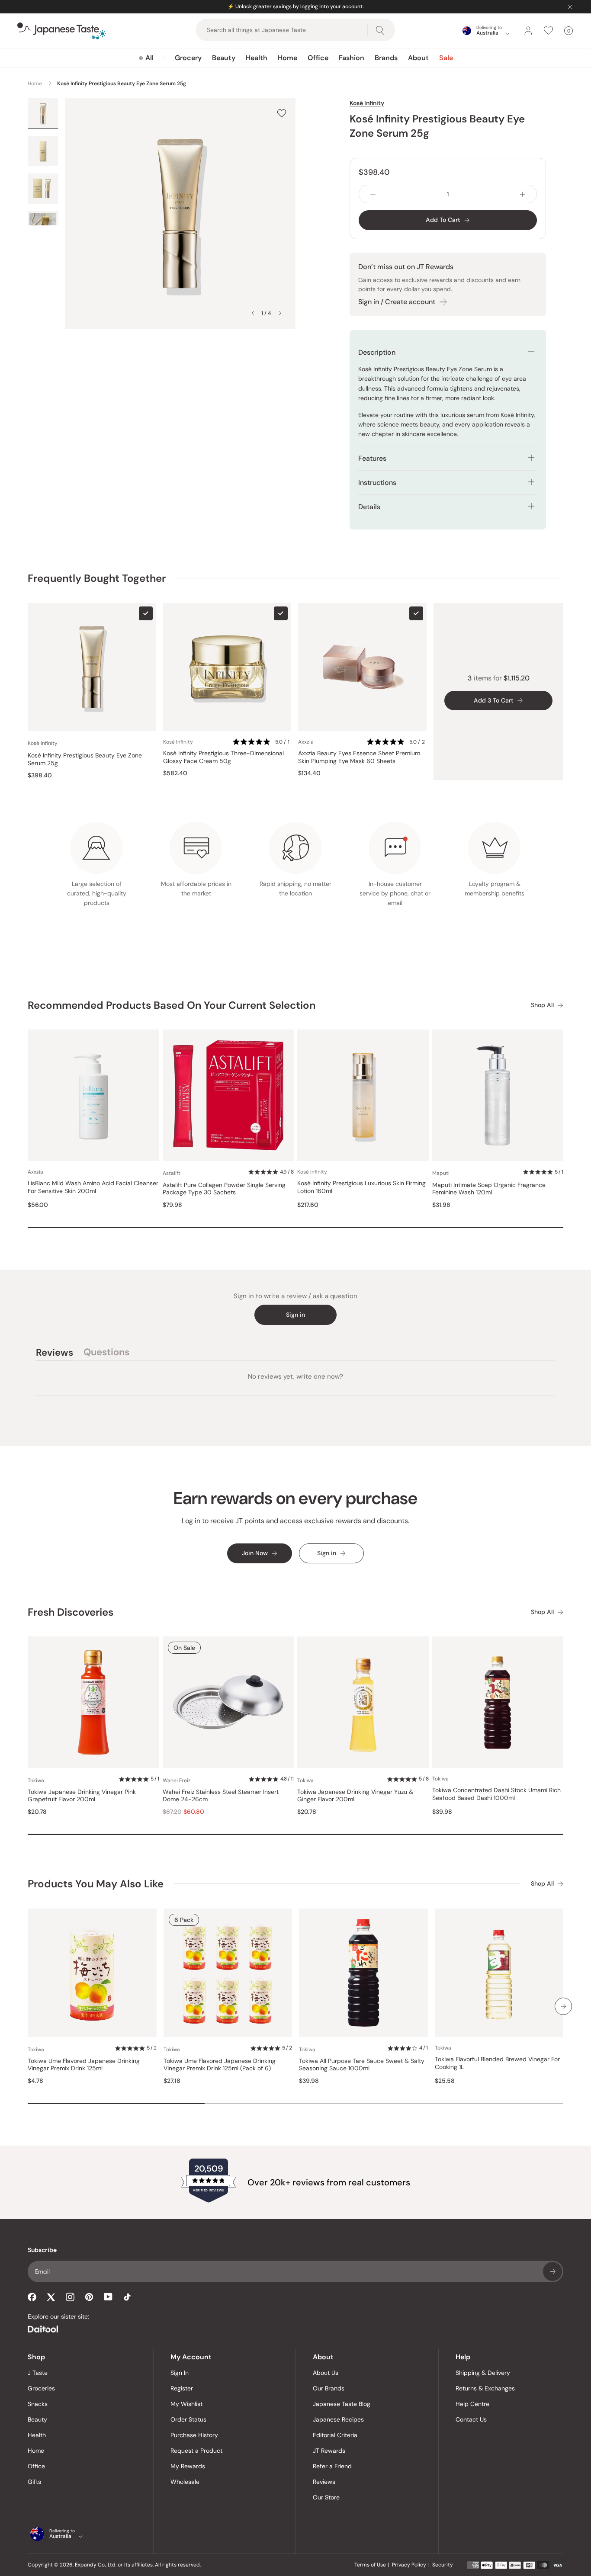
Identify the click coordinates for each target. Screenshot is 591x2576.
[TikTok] (127, 2297)
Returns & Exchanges (485, 2388)
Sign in (295, 1315)
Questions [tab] (106, 1354)
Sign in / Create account (397, 302)
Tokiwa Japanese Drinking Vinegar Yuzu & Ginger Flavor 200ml (355, 1796)
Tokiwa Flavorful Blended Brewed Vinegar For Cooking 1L (497, 2063)
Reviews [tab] (55, 1354)
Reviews (324, 2482)
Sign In (180, 2373)
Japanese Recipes (338, 2419)
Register (182, 2388)
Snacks (38, 2404)
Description (377, 352)
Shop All (542, 1005)
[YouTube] (108, 2297)
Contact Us (471, 2419)
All (149, 58)
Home (287, 58)
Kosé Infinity (367, 103)
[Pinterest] (89, 2297)
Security (443, 2565)
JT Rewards (329, 2451)
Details (369, 507)
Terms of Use (370, 2565)
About (418, 58)
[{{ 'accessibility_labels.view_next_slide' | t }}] (563, 2006)
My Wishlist (186, 2404)
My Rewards (188, 2466)
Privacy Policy (409, 2565)
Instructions (377, 483)
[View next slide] (280, 313)
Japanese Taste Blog (342, 2404)
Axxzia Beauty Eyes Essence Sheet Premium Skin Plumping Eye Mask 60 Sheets (359, 757)
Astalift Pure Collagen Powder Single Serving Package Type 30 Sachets (224, 1189)
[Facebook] (32, 2297)
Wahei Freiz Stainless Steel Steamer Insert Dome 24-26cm (221, 1796)
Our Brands (329, 2388)
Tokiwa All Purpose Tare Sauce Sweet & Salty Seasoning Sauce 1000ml (362, 2065)
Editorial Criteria (335, 2435)
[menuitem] (146, 58)
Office (318, 58)
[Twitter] (51, 2297)
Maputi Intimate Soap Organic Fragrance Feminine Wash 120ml (489, 1189)
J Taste (38, 2373)
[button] (262, 742)
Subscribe (552, 2271)
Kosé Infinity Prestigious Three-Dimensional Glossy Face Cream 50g (223, 757)
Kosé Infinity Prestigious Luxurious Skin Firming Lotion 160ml (361, 1187)
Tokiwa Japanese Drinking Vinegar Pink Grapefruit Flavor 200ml (82, 1796)
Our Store (326, 2497)
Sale (446, 58)
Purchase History (194, 2435)
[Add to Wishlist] (282, 113)
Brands (386, 58)
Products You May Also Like (96, 1884)
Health (257, 58)
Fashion (352, 58)
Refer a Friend (332, 2466)
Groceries (41, 2388)
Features (372, 458)
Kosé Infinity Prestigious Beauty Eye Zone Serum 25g (85, 759)
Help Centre (472, 2404)
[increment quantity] (523, 194)
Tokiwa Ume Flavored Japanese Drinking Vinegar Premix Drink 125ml (84, 2065)
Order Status (188, 2419)
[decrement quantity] (373, 194)
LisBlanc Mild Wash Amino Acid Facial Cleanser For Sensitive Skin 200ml (93, 1187)
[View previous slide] (253, 313)
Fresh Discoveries (71, 1612)
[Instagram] (70, 2297)
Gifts (34, 2482)
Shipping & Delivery (483, 2373)
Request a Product (196, 2451)
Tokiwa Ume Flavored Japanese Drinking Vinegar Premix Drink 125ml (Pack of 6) (220, 2065)
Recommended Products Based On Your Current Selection (172, 1005)
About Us (326, 2373)
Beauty (224, 58)
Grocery (188, 58)
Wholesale (185, 2482)
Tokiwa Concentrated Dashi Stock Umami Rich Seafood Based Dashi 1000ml (496, 1794)
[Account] (528, 31)
